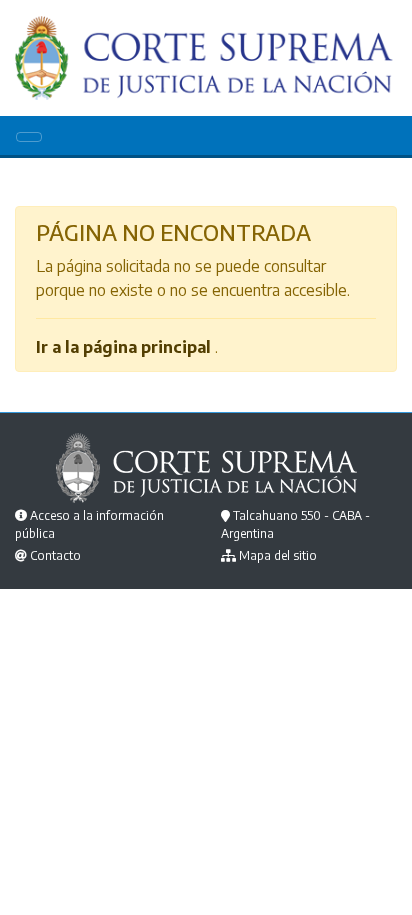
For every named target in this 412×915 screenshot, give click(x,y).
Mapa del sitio (278, 555)
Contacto (55, 555)
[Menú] (29, 137)
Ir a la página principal (123, 347)
